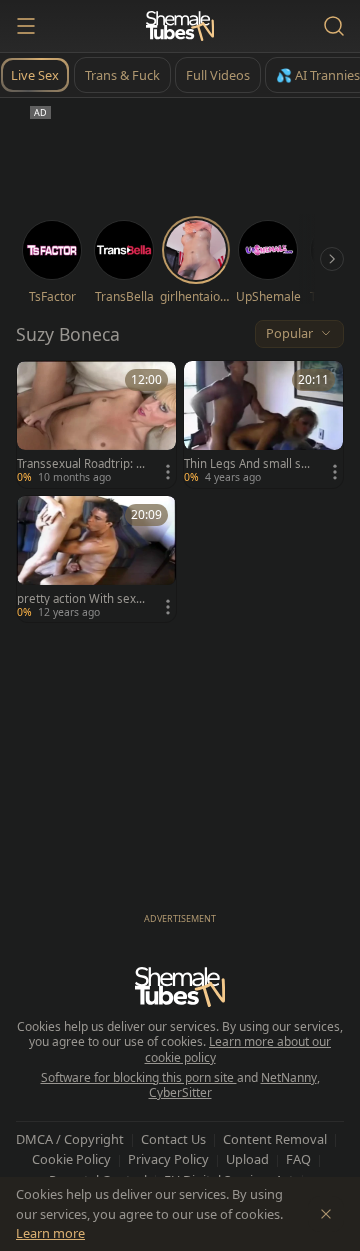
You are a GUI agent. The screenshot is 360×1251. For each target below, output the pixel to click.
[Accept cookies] (326, 1214)
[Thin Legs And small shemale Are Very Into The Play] (263, 424)
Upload (247, 1159)
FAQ (298, 1159)
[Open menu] (26, 26)
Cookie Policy (71, 1159)
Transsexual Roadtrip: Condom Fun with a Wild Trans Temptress (80, 464)
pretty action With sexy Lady (79, 599)
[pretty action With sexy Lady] (96, 559)
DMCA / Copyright (70, 1139)
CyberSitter (180, 1092)
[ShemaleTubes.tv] (180, 26)
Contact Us (173, 1139)
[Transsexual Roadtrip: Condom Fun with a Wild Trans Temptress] (96, 424)
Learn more (50, 1233)
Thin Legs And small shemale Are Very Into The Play (246, 464)
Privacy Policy (168, 1159)
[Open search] (334, 26)
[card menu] (168, 472)
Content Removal (275, 1139)
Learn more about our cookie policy (238, 1049)
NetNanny (289, 1077)
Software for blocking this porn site (139, 1077)
